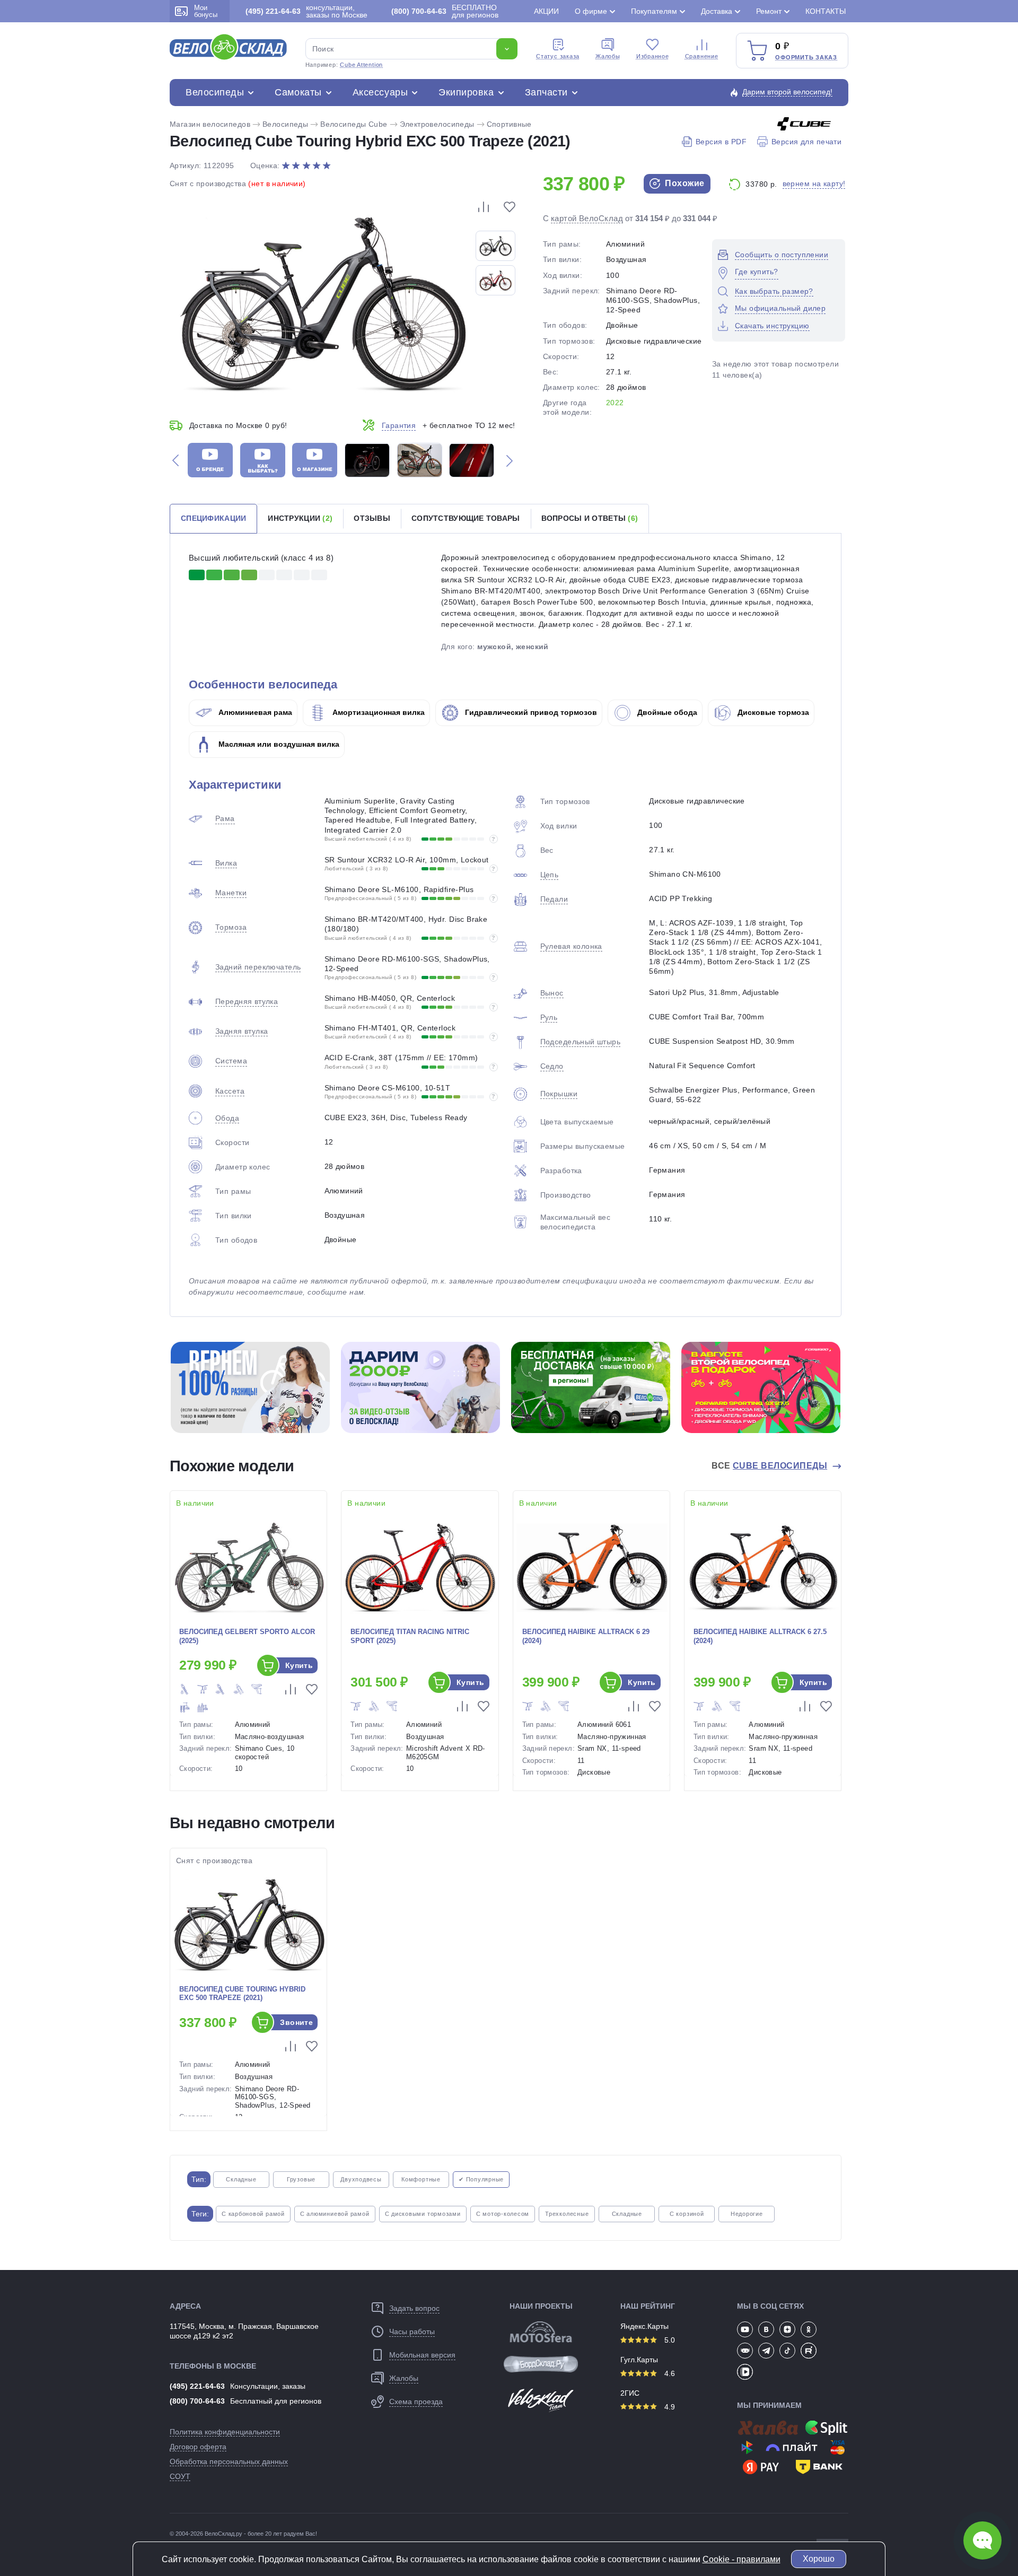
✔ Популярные (481, 2179)
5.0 (669, 2340)
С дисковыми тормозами (423, 2214)
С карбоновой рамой (253, 2214)
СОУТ (180, 2476)
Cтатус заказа (558, 56)
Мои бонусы (206, 11)
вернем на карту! (814, 184)
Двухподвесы (361, 2179)
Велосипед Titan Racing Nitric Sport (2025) (410, 1636)
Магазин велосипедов (210, 124)
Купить (299, 1665)
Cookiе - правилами (741, 2559)
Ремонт (769, 11)
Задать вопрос (414, 2308)
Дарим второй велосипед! (787, 92)
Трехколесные (567, 2214)
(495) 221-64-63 (197, 2386)
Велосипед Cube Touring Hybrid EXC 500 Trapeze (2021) (242, 1994)
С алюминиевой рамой (335, 2214)
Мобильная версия (422, 2355)
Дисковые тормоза (772, 712)
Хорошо (819, 2559)
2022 (615, 403)
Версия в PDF (721, 142)
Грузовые (301, 2179)
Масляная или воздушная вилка (278, 744)
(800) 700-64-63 (197, 2401)
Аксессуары (380, 92)
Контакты (826, 11)
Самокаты (298, 92)
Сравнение (702, 56)
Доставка (717, 11)
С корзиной (687, 2214)
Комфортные (421, 2179)
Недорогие (747, 2214)
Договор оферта (198, 2447)
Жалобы (608, 56)
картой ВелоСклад (587, 218)
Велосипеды (215, 92)
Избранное (653, 56)
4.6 (669, 2373)
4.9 (669, 2407)
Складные (241, 2179)
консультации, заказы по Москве (306, 11)
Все (769, 1466)
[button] (175, 460)
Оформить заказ (806, 57)
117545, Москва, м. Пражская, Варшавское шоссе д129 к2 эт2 (244, 2331)
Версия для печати (806, 142)
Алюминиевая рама (254, 712)
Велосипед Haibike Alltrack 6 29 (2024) (586, 1636)
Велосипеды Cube (354, 124)
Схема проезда (416, 2402)
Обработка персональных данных (229, 2461)
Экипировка (466, 92)
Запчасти (546, 92)
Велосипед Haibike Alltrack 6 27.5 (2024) (760, 1636)
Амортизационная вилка (378, 712)
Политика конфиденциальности (225, 2432)
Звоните (296, 2022)
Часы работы (412, 2332)
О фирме (591, 11)
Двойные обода (666, 712)
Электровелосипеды (437, 124)
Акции (546, 11)
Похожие (684, 183)
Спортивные (509, 124)
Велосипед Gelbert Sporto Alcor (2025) (247, 1636)
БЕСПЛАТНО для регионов (445, 11)
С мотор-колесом (503, 2214)
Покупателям (654, 11)
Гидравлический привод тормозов (530, 712)
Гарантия (399, 425)
